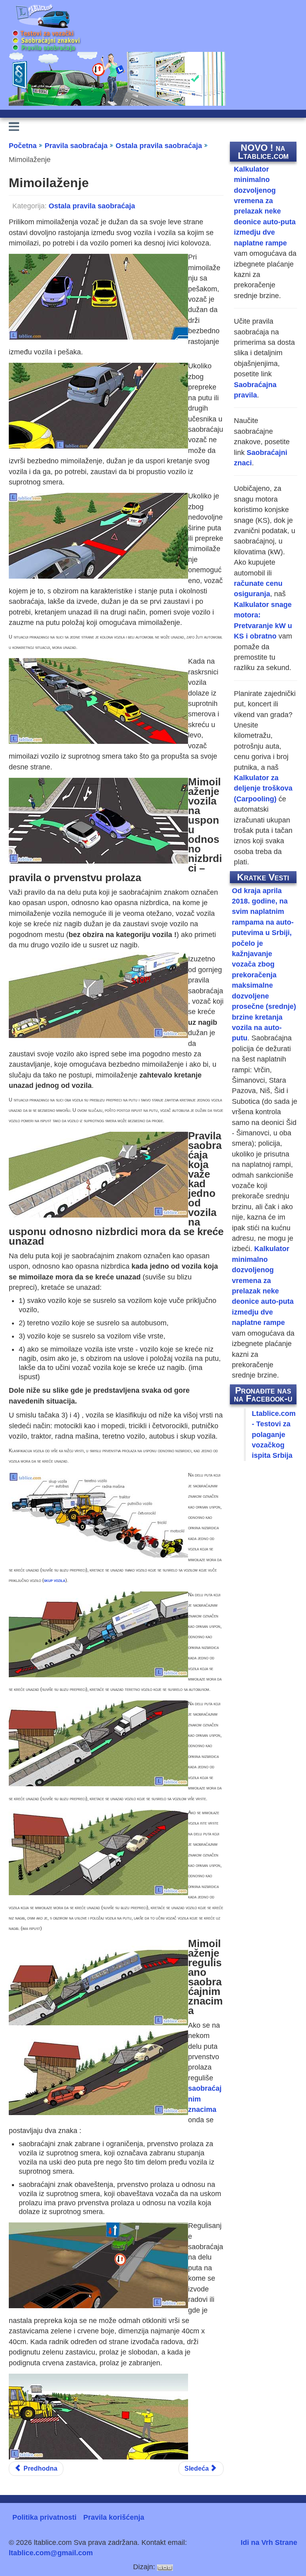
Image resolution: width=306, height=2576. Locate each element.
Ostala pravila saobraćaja (92, 206)
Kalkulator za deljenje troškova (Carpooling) (263, 788)
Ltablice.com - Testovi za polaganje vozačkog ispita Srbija (274, 1435)
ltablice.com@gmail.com (51, 2553)
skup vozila (55, 1580)
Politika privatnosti (44, 2517)
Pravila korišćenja (114, 2517)
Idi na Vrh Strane (269, 2542)
